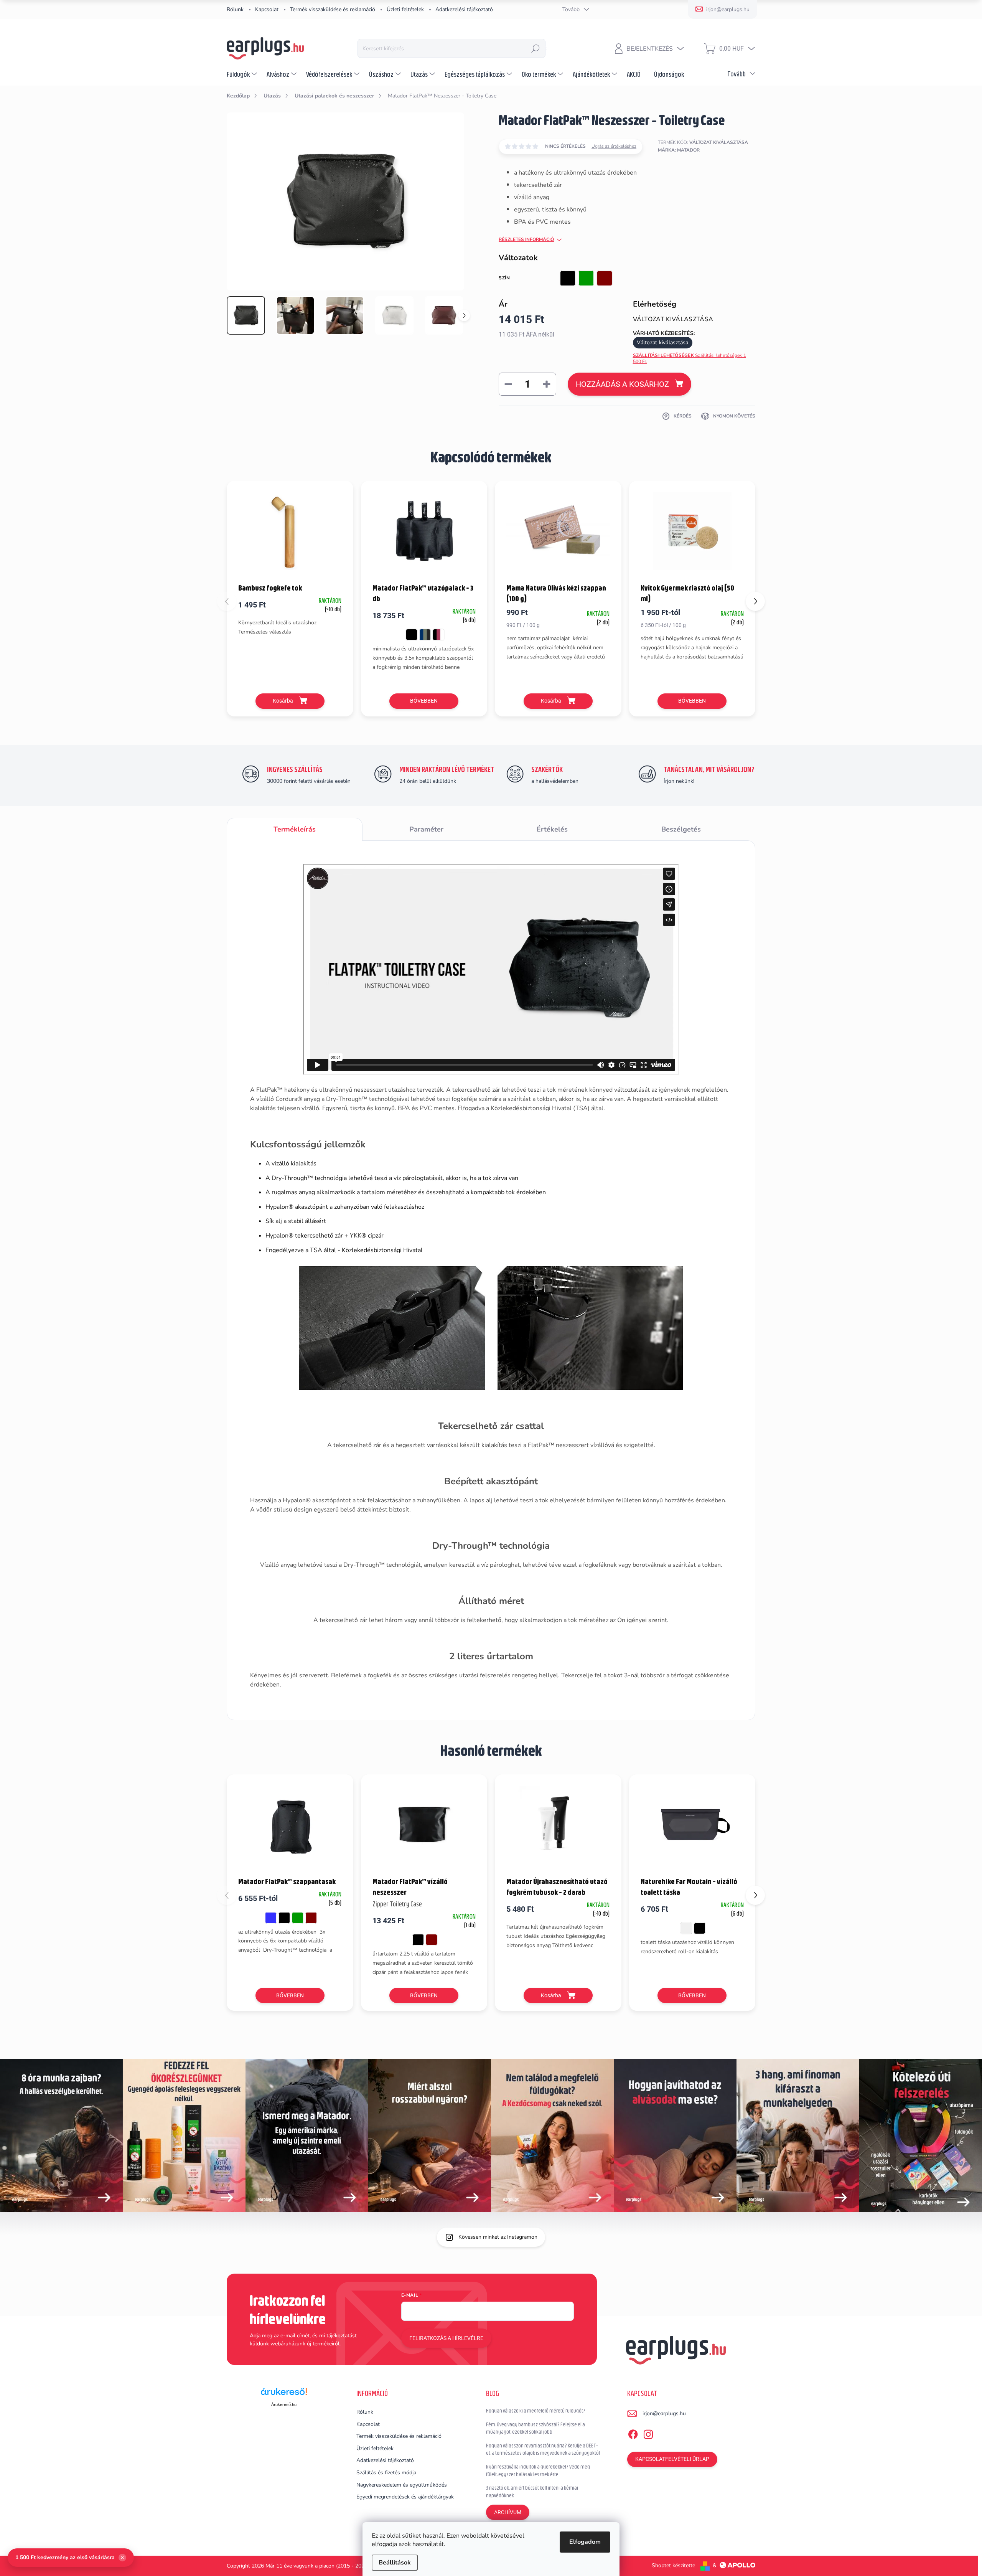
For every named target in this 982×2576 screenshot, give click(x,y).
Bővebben (424, 701)
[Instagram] (648, 2433)
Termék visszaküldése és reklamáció (333, 9)
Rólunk (235, 9)
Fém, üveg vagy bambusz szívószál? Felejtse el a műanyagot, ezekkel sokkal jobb (535, 2428)
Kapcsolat (267, 9)
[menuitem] (243, 74)
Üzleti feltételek (405, 9)
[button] (755, 601)
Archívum (508, 2512)
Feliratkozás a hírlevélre (446, 2338)
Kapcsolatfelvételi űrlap (672, 2459)
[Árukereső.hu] (284, 2394)
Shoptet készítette (673, 2565)
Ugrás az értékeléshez (614, 146)
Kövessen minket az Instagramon (498, 2237)
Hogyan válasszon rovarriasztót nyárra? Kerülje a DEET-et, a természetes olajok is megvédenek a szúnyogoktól (543, 2449)
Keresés (535, 48)
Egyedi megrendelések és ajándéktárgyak (405, 2497)
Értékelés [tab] (552, 829)
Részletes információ (526, 239)
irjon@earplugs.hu (664, 2413)
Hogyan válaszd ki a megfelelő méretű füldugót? (536, 2411)
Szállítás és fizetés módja (386, 2473)
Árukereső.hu (284, 2404)
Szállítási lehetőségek (690, 359)
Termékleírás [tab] (295, 829)
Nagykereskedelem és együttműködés (402, 2485)
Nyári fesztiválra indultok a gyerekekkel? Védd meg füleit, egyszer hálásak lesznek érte (538, 2470)
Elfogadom (585, 2542)
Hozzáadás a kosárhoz (622, 384)
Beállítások (395, 2563)
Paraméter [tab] (426, 829)
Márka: (679, 150)
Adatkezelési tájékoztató (464, 9)
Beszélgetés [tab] (681, 829)
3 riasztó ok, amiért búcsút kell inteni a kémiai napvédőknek (532, 2492)
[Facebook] (633, 2433)
